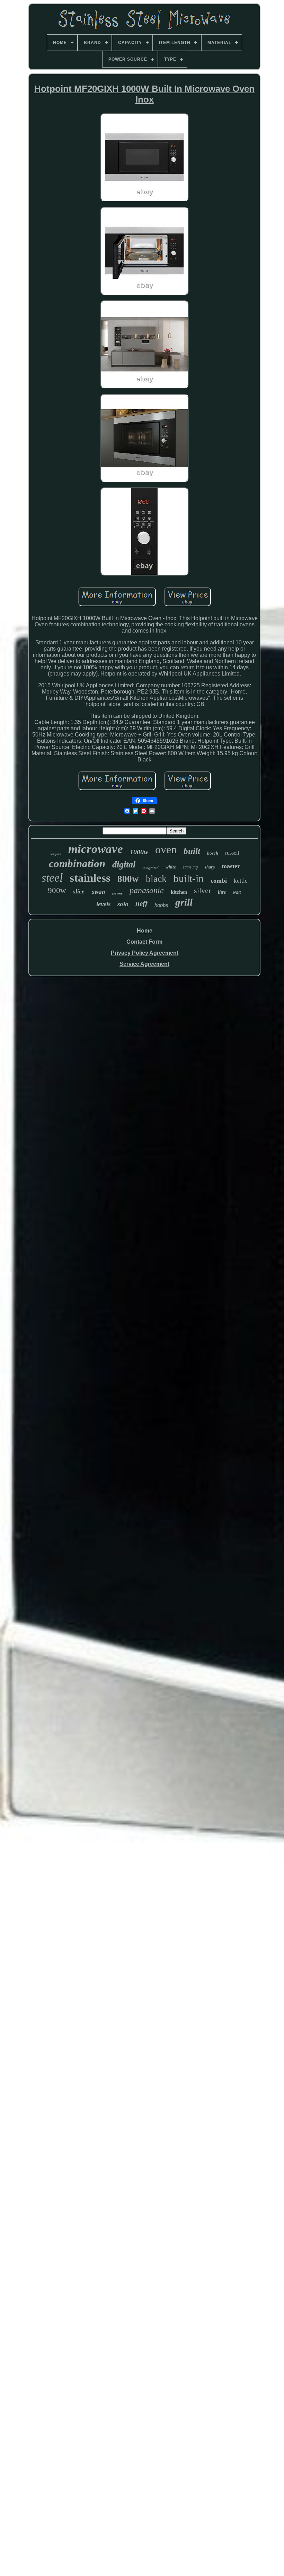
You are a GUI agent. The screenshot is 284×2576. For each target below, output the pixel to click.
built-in (189, 878)
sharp (210, 867)
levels (103, 904)
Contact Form (144, 942)
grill (184, 902)
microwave (96, 849)
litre (222, 892)
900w (57, 890)
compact (56, 854)
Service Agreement (144, 964)
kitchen (179, 892)
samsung (190, 867)
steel (52, 878)
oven (166, 849)
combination (77, 863)
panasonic (147, 890)
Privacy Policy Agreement (145, 953)
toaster (231, 866)
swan (98, 892)
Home (145, 931)
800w (128, 879)
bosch (213, 853)
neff (141, 903)
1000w (139, 852)
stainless (90, 878)
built (192, 851)
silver (202, 890)
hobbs (161, 905)
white (171, 867)
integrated (150, 868)
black (156, 879)
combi (219, 881)
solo (123, 904)
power (117, 893)
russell (232, 853)
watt (237, 892)
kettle (241, 881)
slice (79, 892)
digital (124, 864)
